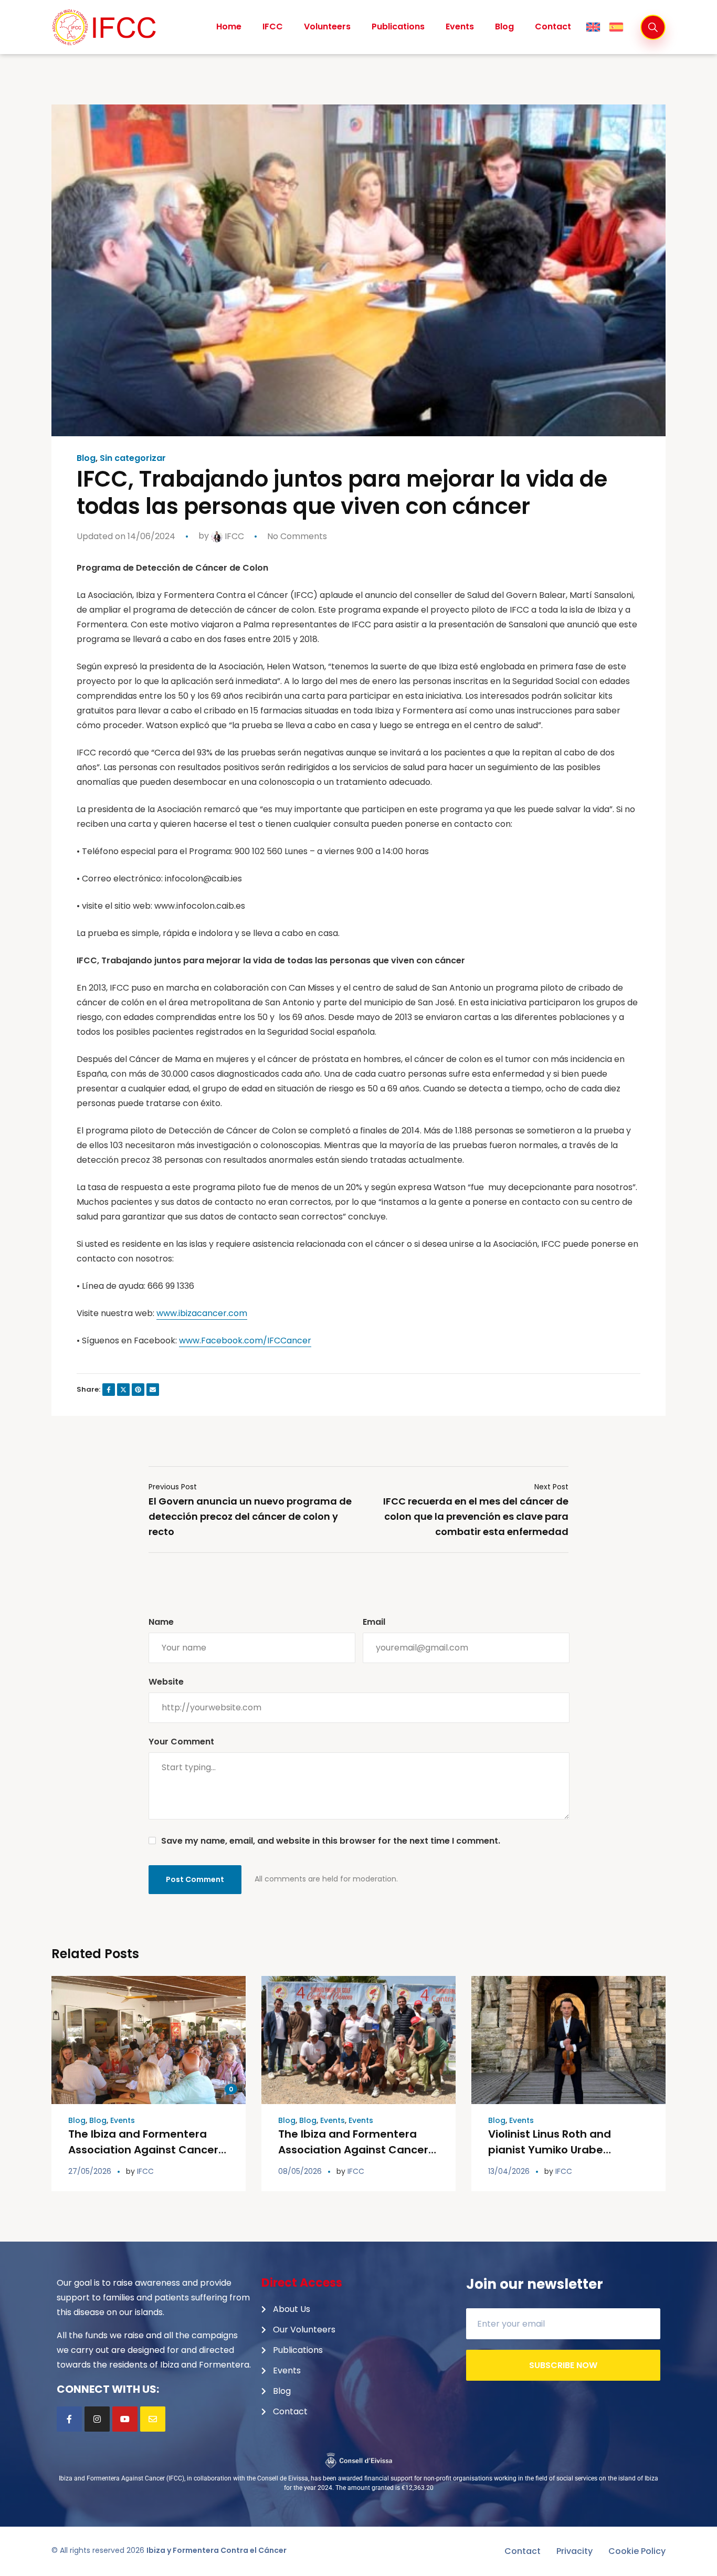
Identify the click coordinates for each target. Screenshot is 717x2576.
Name (161, 1622)
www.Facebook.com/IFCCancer (245, 1340)
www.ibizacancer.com (202, 1313)
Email (374, 1622)
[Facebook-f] (69, 2419)
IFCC (233, 536)
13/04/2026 (509, 2171)
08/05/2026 (300, 2171)
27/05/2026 (90, 2171)
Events (123, 2120)
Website (166, 1682)
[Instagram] (97, 2419)
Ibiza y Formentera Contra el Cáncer (217, 2550)
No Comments (297, 536)
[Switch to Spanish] (616, 27)
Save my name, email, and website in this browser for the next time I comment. (331, 1841)
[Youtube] (125, 2419)
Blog (86, 458)
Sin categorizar (133, 458)
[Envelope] (153, 2419)
